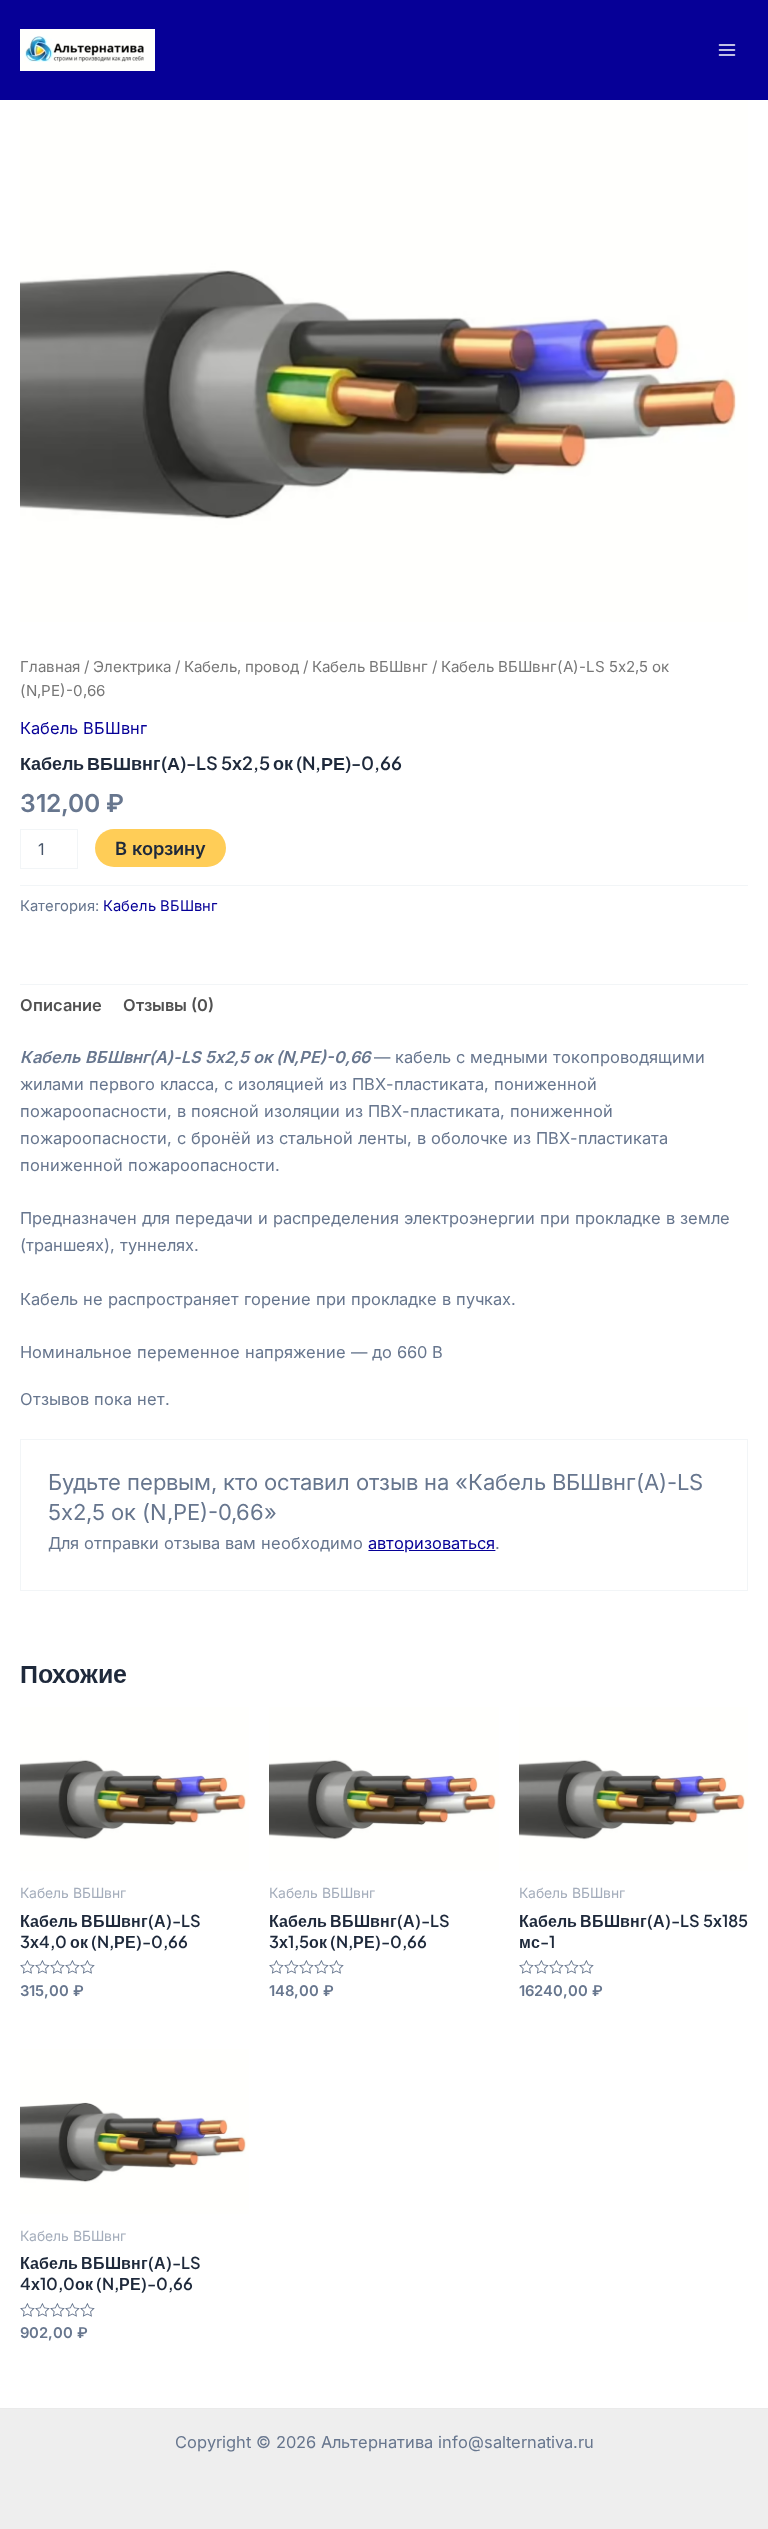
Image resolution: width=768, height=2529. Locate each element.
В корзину (160, 848)
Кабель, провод (241, 666)
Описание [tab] (61, 1005)
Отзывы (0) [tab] (168, 1005)
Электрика (132, 666)
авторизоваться (431, 1543)
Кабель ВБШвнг (370, 666)
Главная (50, 666)
